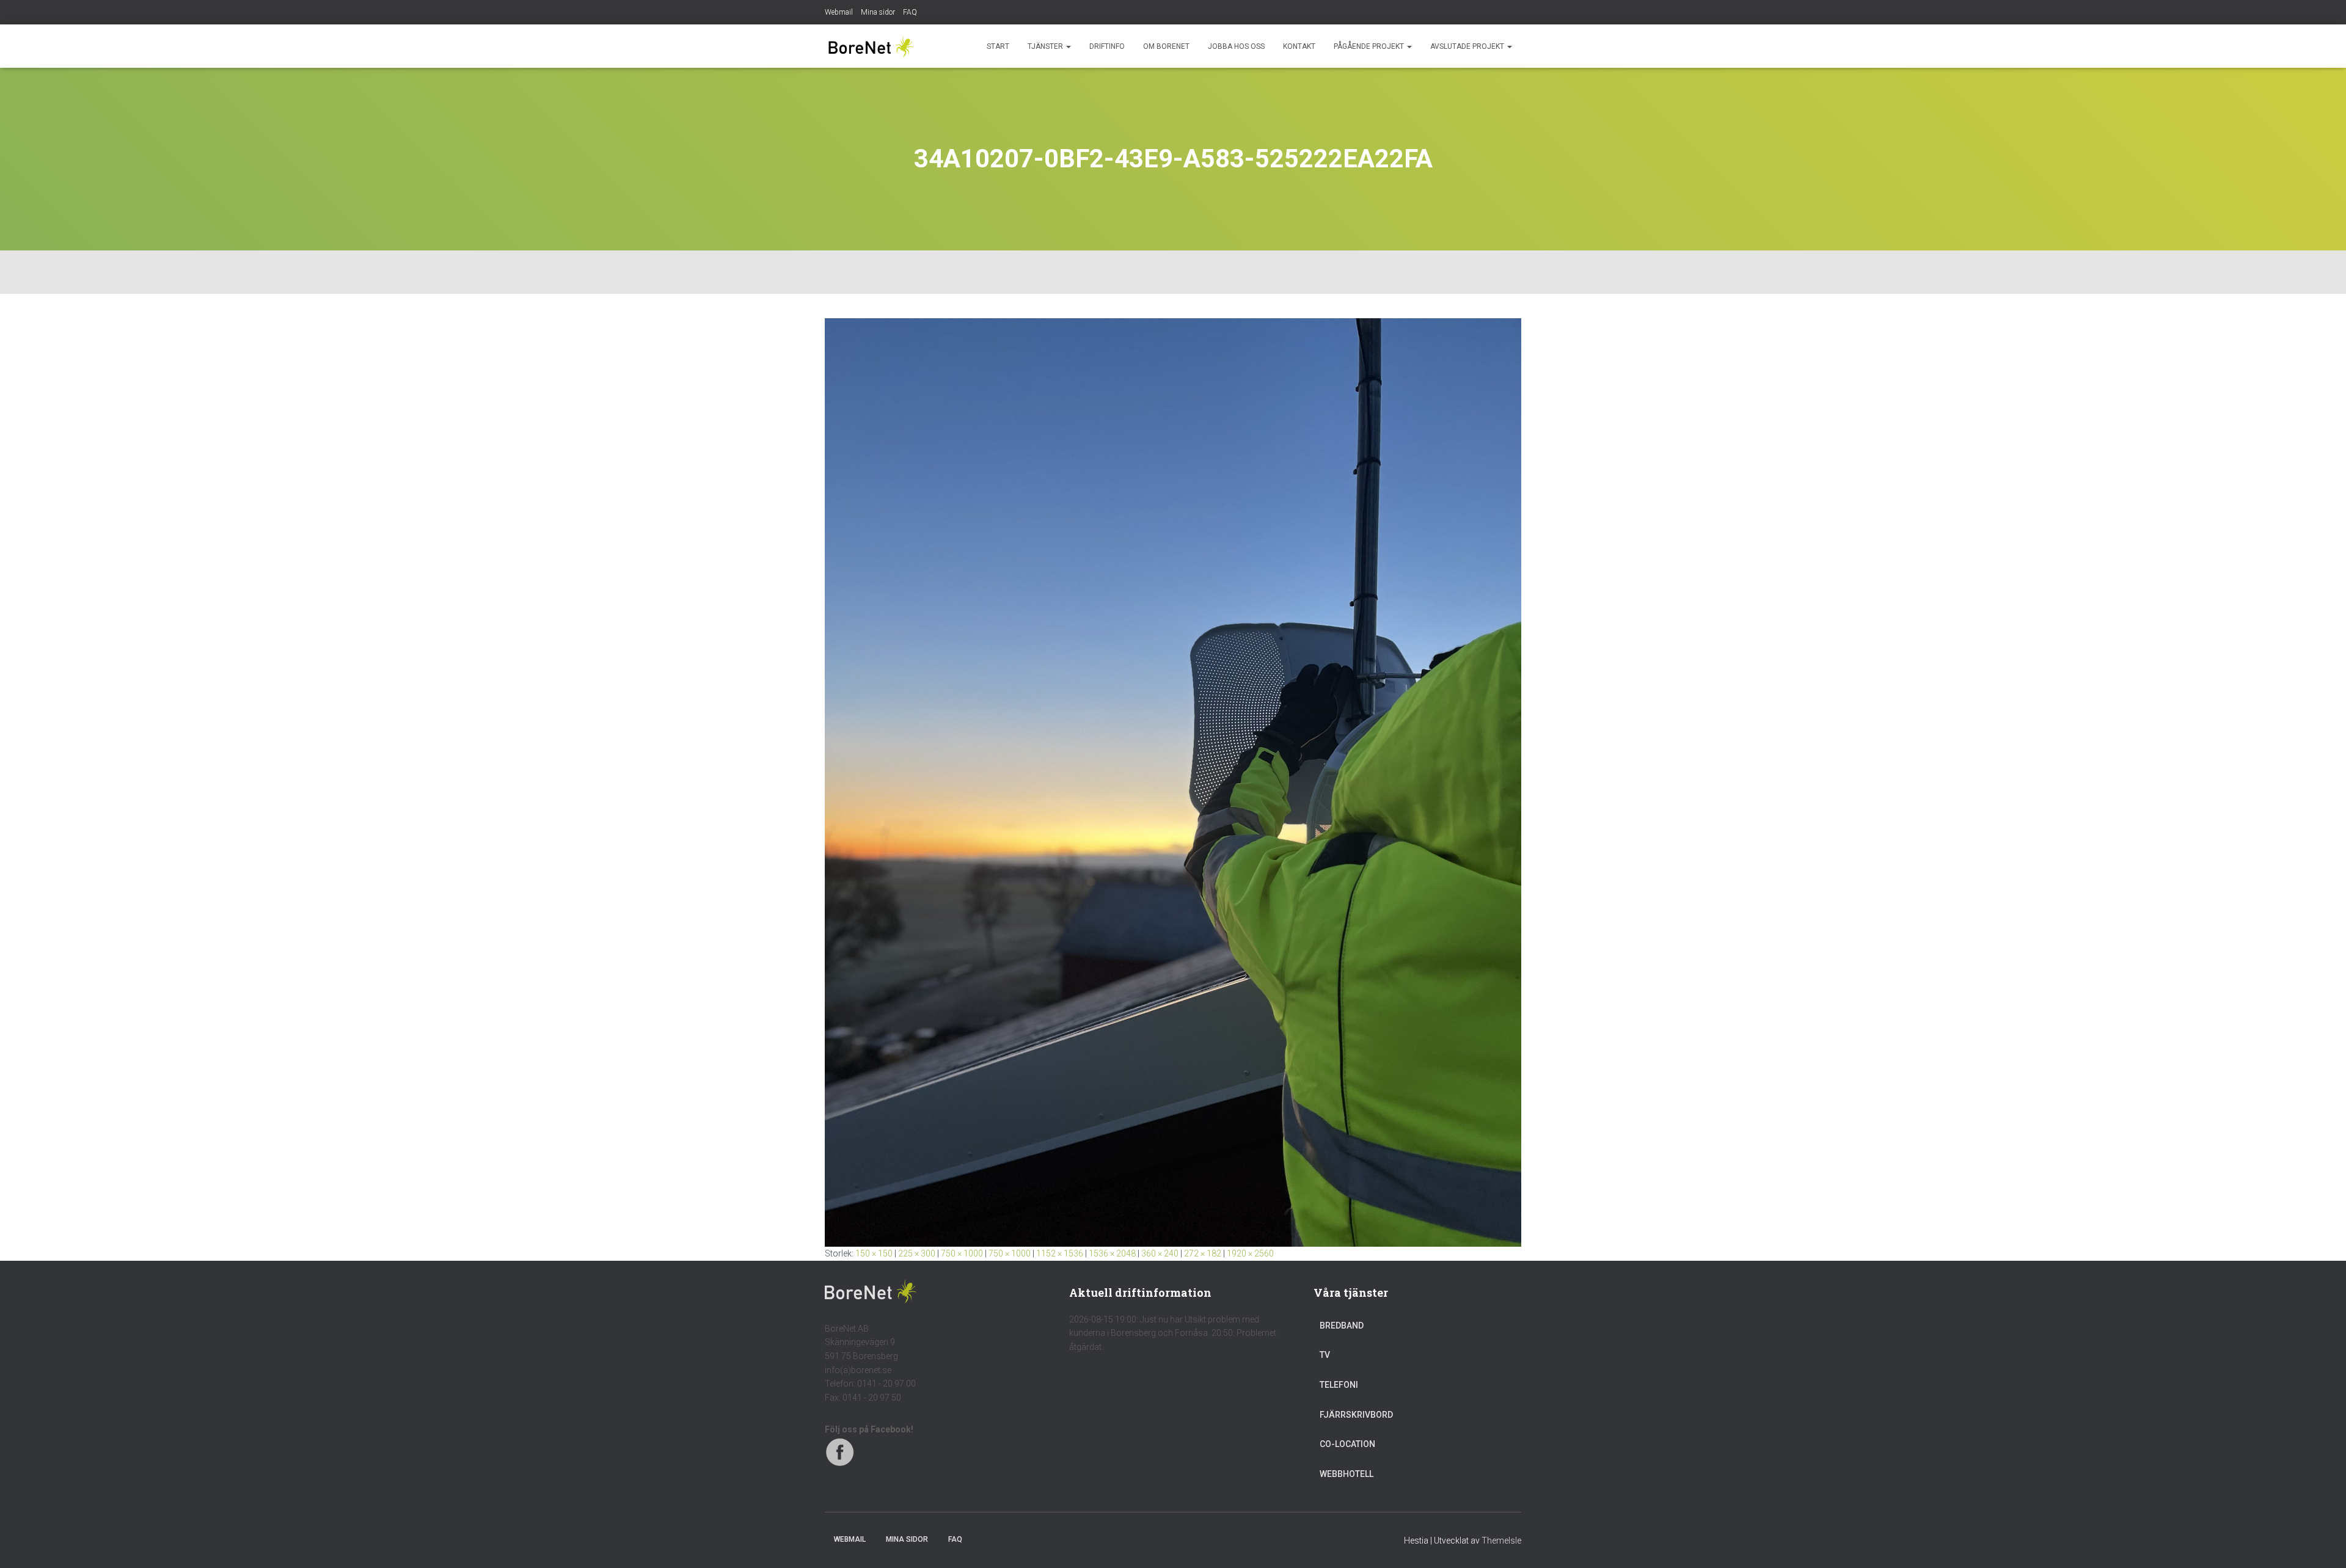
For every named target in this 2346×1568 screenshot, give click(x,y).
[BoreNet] (871, 46)
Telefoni (1339, 1385)
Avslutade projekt (1468, 46)
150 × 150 (874, 1253)
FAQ (910, 12)
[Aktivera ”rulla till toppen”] (2322, 1544)
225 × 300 (917, 1253)
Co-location (1347, 1444)
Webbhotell (1347, 1474)
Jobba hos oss (1236, 46)
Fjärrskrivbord (1356, 1415)
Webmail (839, 12)
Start (998, 46)
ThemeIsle (1501, 1541)
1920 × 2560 (1250, 1253)
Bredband (1342, 1326)
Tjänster (1046, 46)
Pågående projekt (1370, 46)
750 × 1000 (962, 1253)
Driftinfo (1107, 46)
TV (1325, 1355)
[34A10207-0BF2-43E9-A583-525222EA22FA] (1173, 782)
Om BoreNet (1166, 46)
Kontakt (1299, 46)
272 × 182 (1203, 1253)
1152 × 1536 (1060, 1253)
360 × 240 (1160, 1253)
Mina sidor (878, 12)
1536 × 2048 (1112, 1253)
